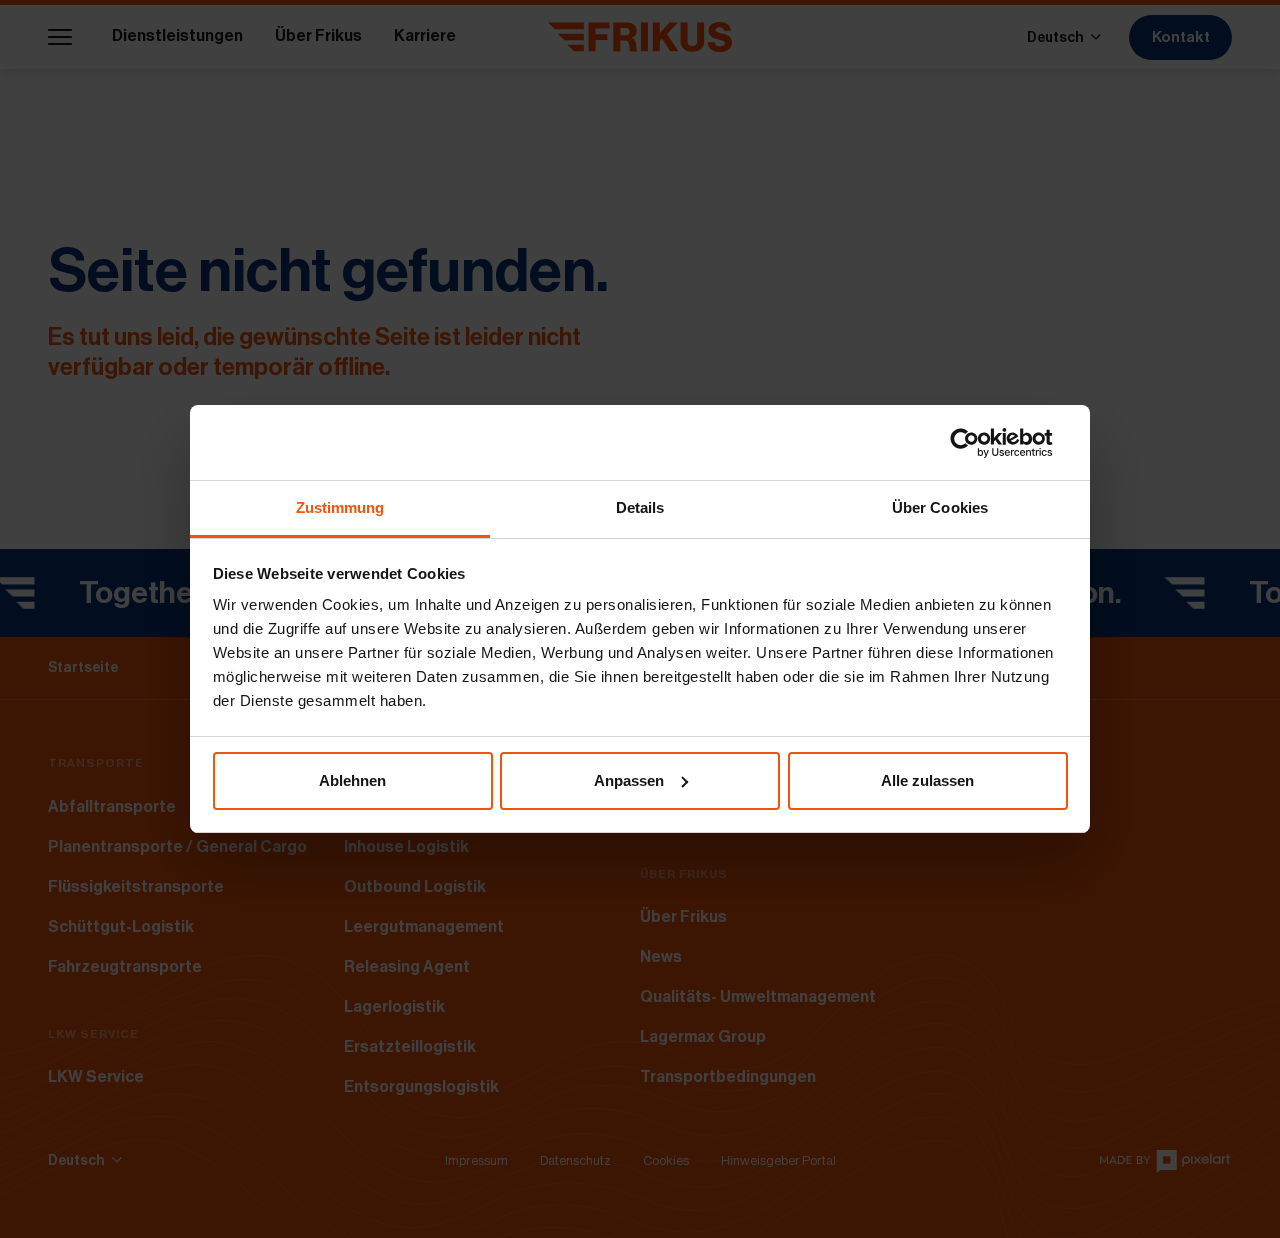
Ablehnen (352, 780)
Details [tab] (640, 507)
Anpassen (629, 780)
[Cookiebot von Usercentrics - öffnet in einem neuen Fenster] (980, 443)
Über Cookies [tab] (940, 507)
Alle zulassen (927, 780)
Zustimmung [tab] (340, 507)
